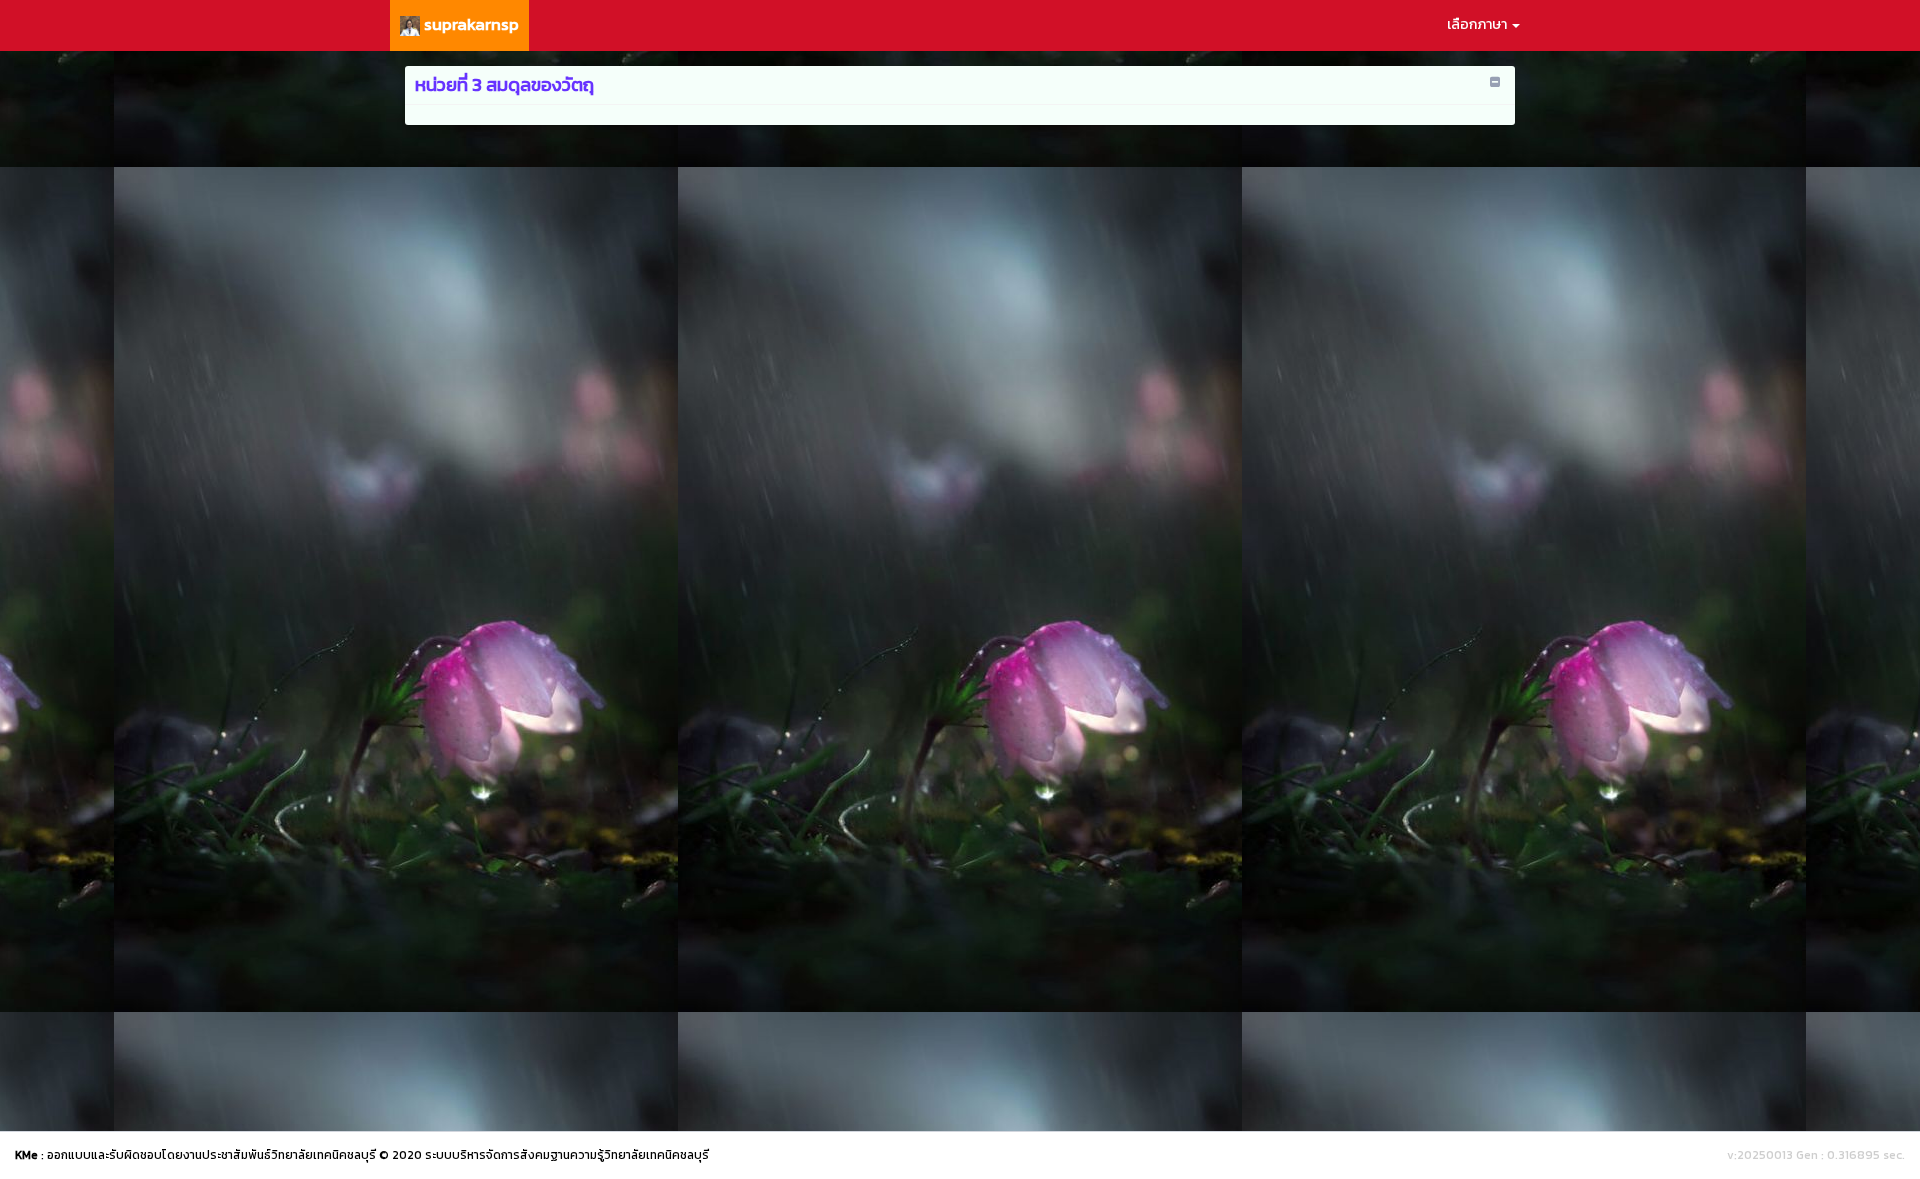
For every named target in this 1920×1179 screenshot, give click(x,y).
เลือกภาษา (1478, 24)
